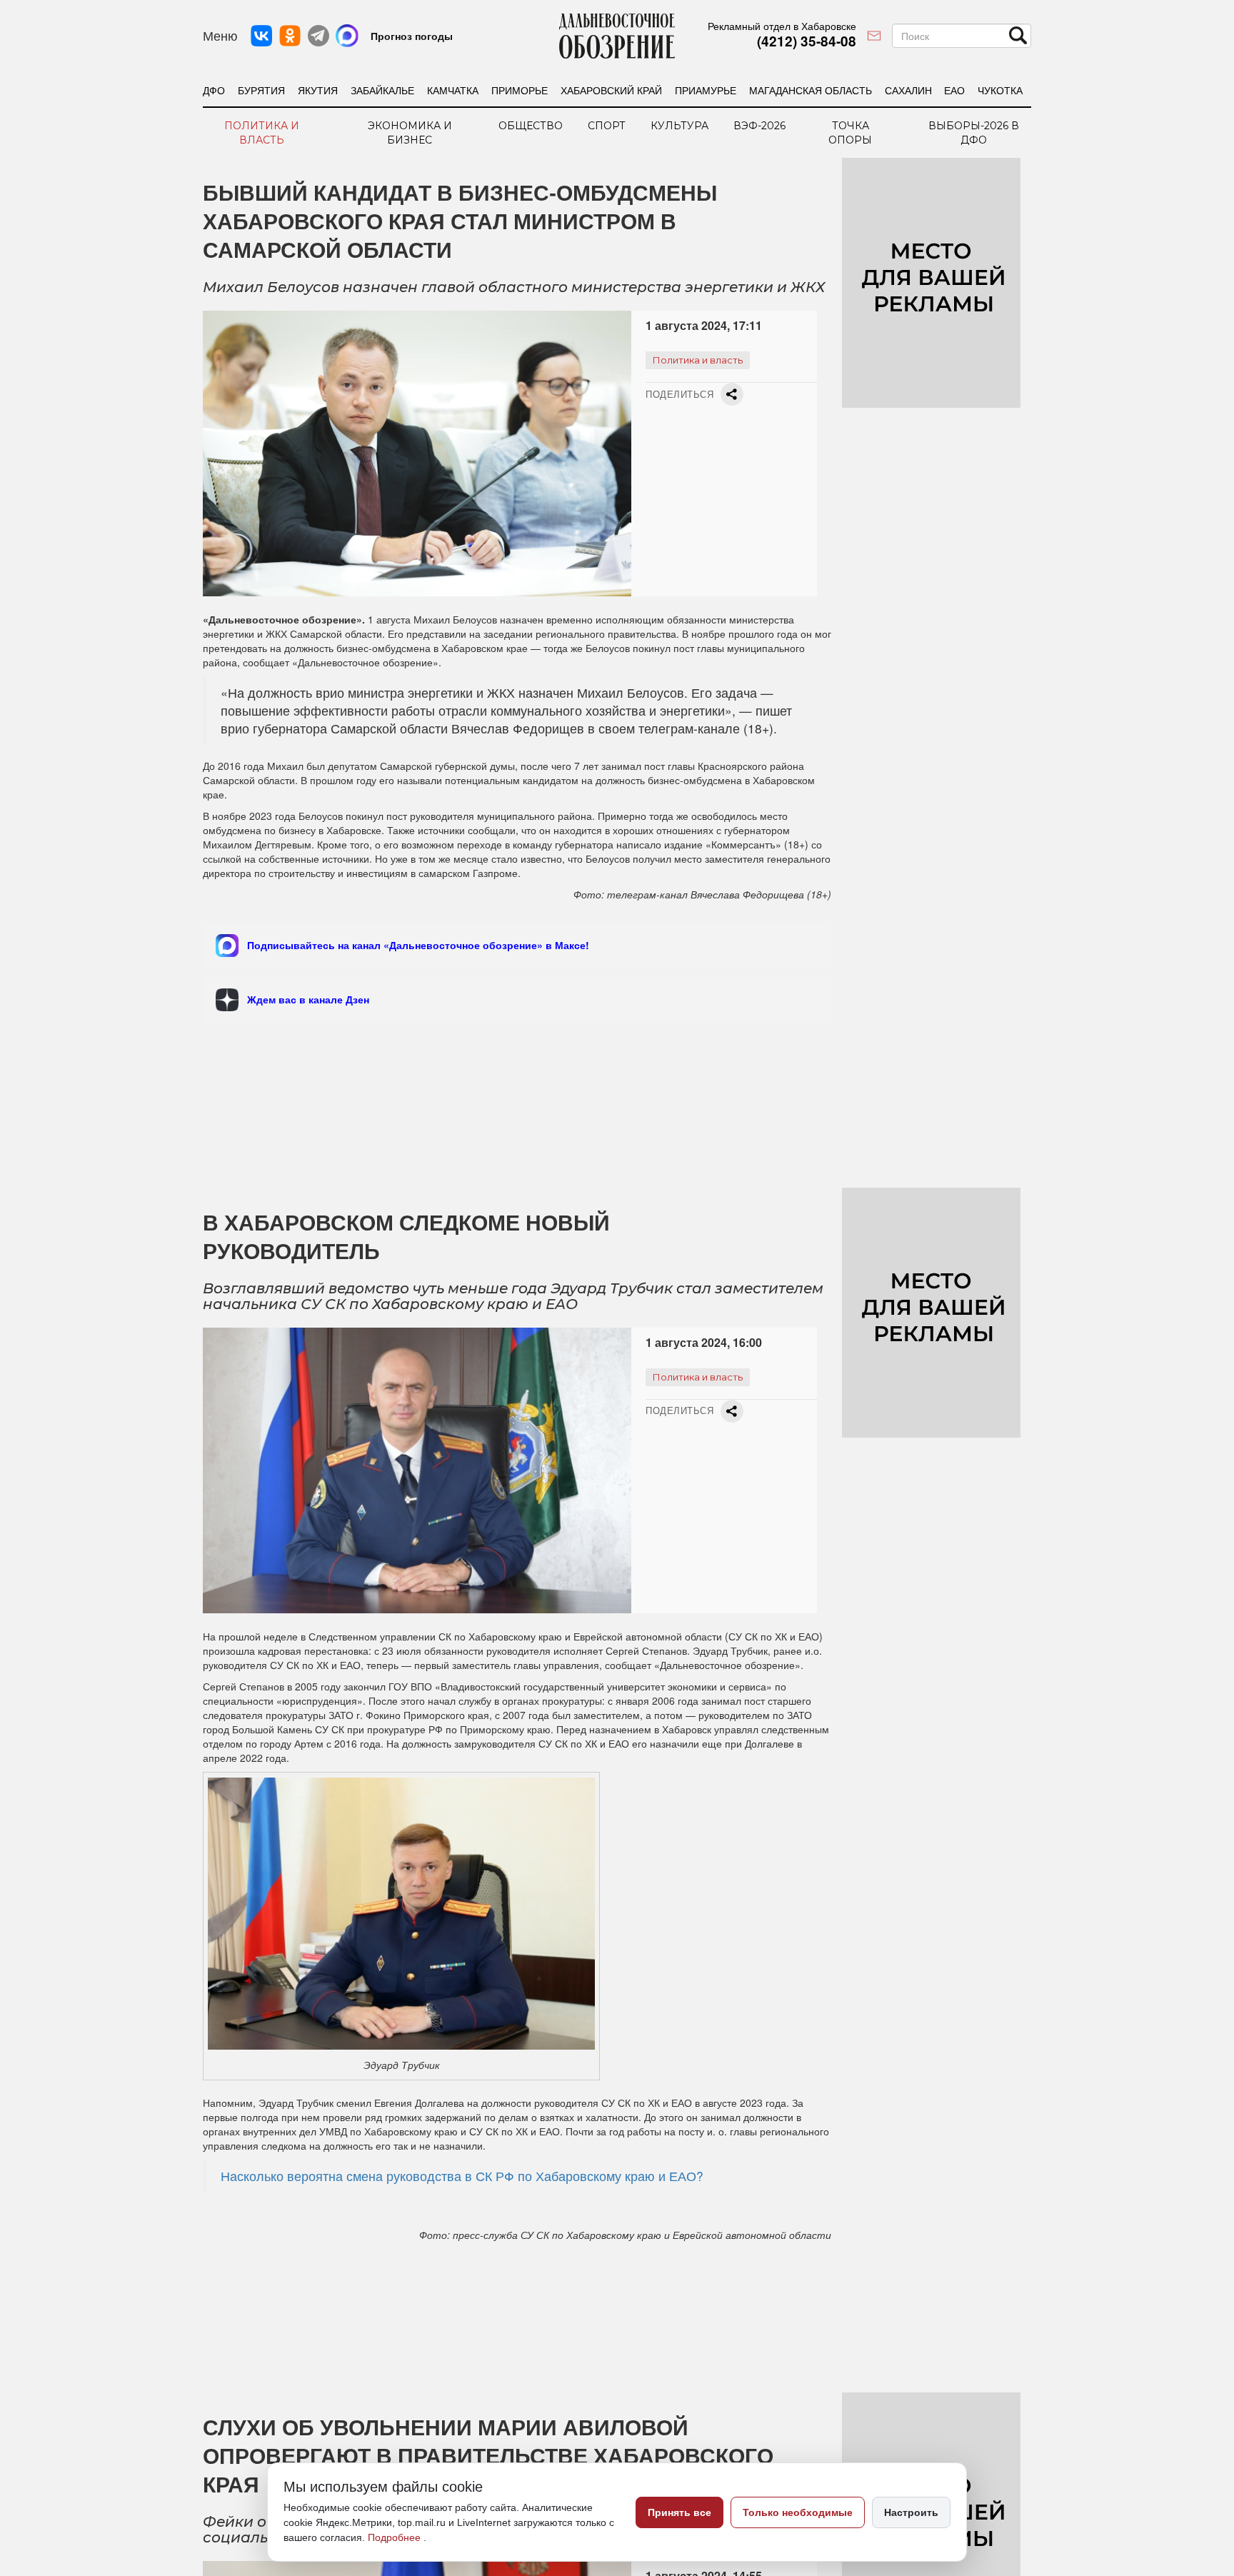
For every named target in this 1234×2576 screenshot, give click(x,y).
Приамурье (706, 90)
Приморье (520, 90)
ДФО (214, 90)
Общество (531, 126)
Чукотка (1000, 90)
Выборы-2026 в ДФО (974, 133)
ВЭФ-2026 (759, 126)
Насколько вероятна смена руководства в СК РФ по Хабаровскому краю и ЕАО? (462, 2176)
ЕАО (954, 90)
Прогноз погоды (412, 36)
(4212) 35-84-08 (807, 41)
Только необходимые (798, 2512)
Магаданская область (811, 90)
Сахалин (908, 90)
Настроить (911, 2512)
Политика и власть (262, 133)
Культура (679, 126)
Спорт (607, 126)
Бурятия (261, 90)
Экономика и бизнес (410, 133)
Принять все (679, 2512)
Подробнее (396, 2537)
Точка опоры (850, 133)
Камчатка (453, 90)
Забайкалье (382, 90)
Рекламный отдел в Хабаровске (782, 26)
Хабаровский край (611, 90)
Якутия (318, 90)
